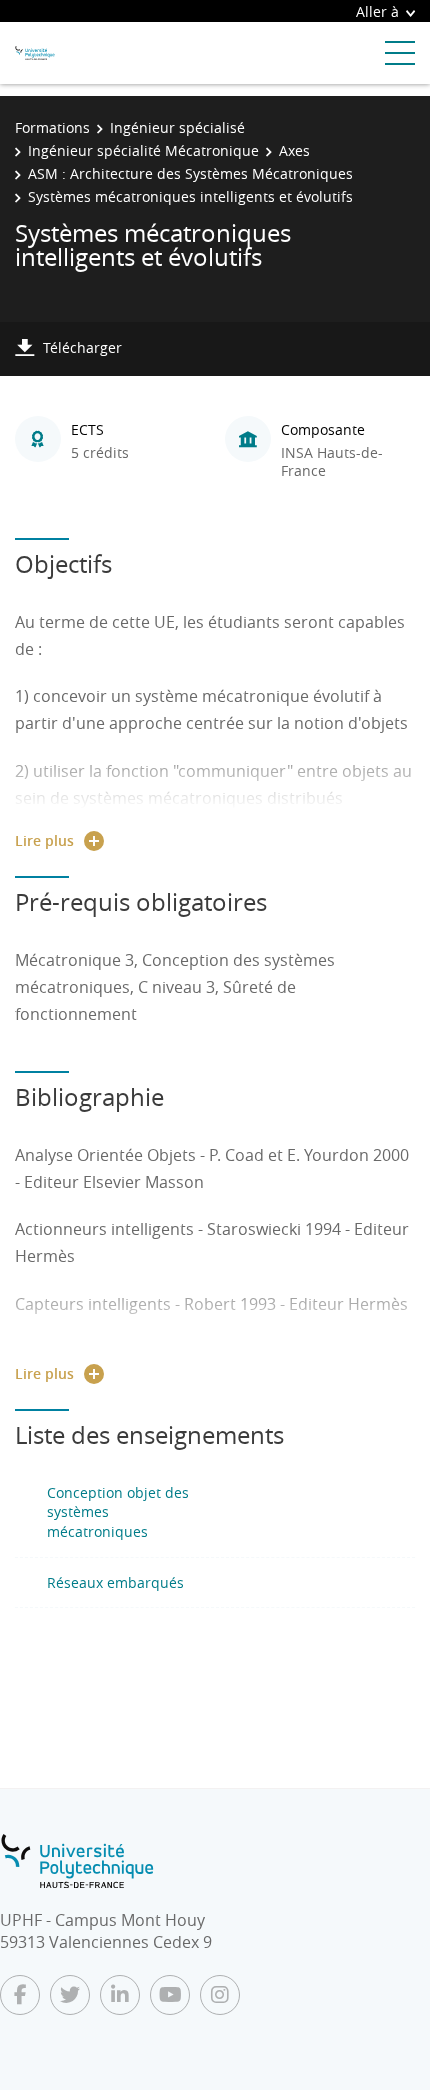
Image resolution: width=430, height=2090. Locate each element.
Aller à (377, 11)
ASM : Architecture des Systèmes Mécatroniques (190, 173)
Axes (294, 150)
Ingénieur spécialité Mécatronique (143, 150)
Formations (52, 127)
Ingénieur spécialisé (177, 127)
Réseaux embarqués (115, 1582)
